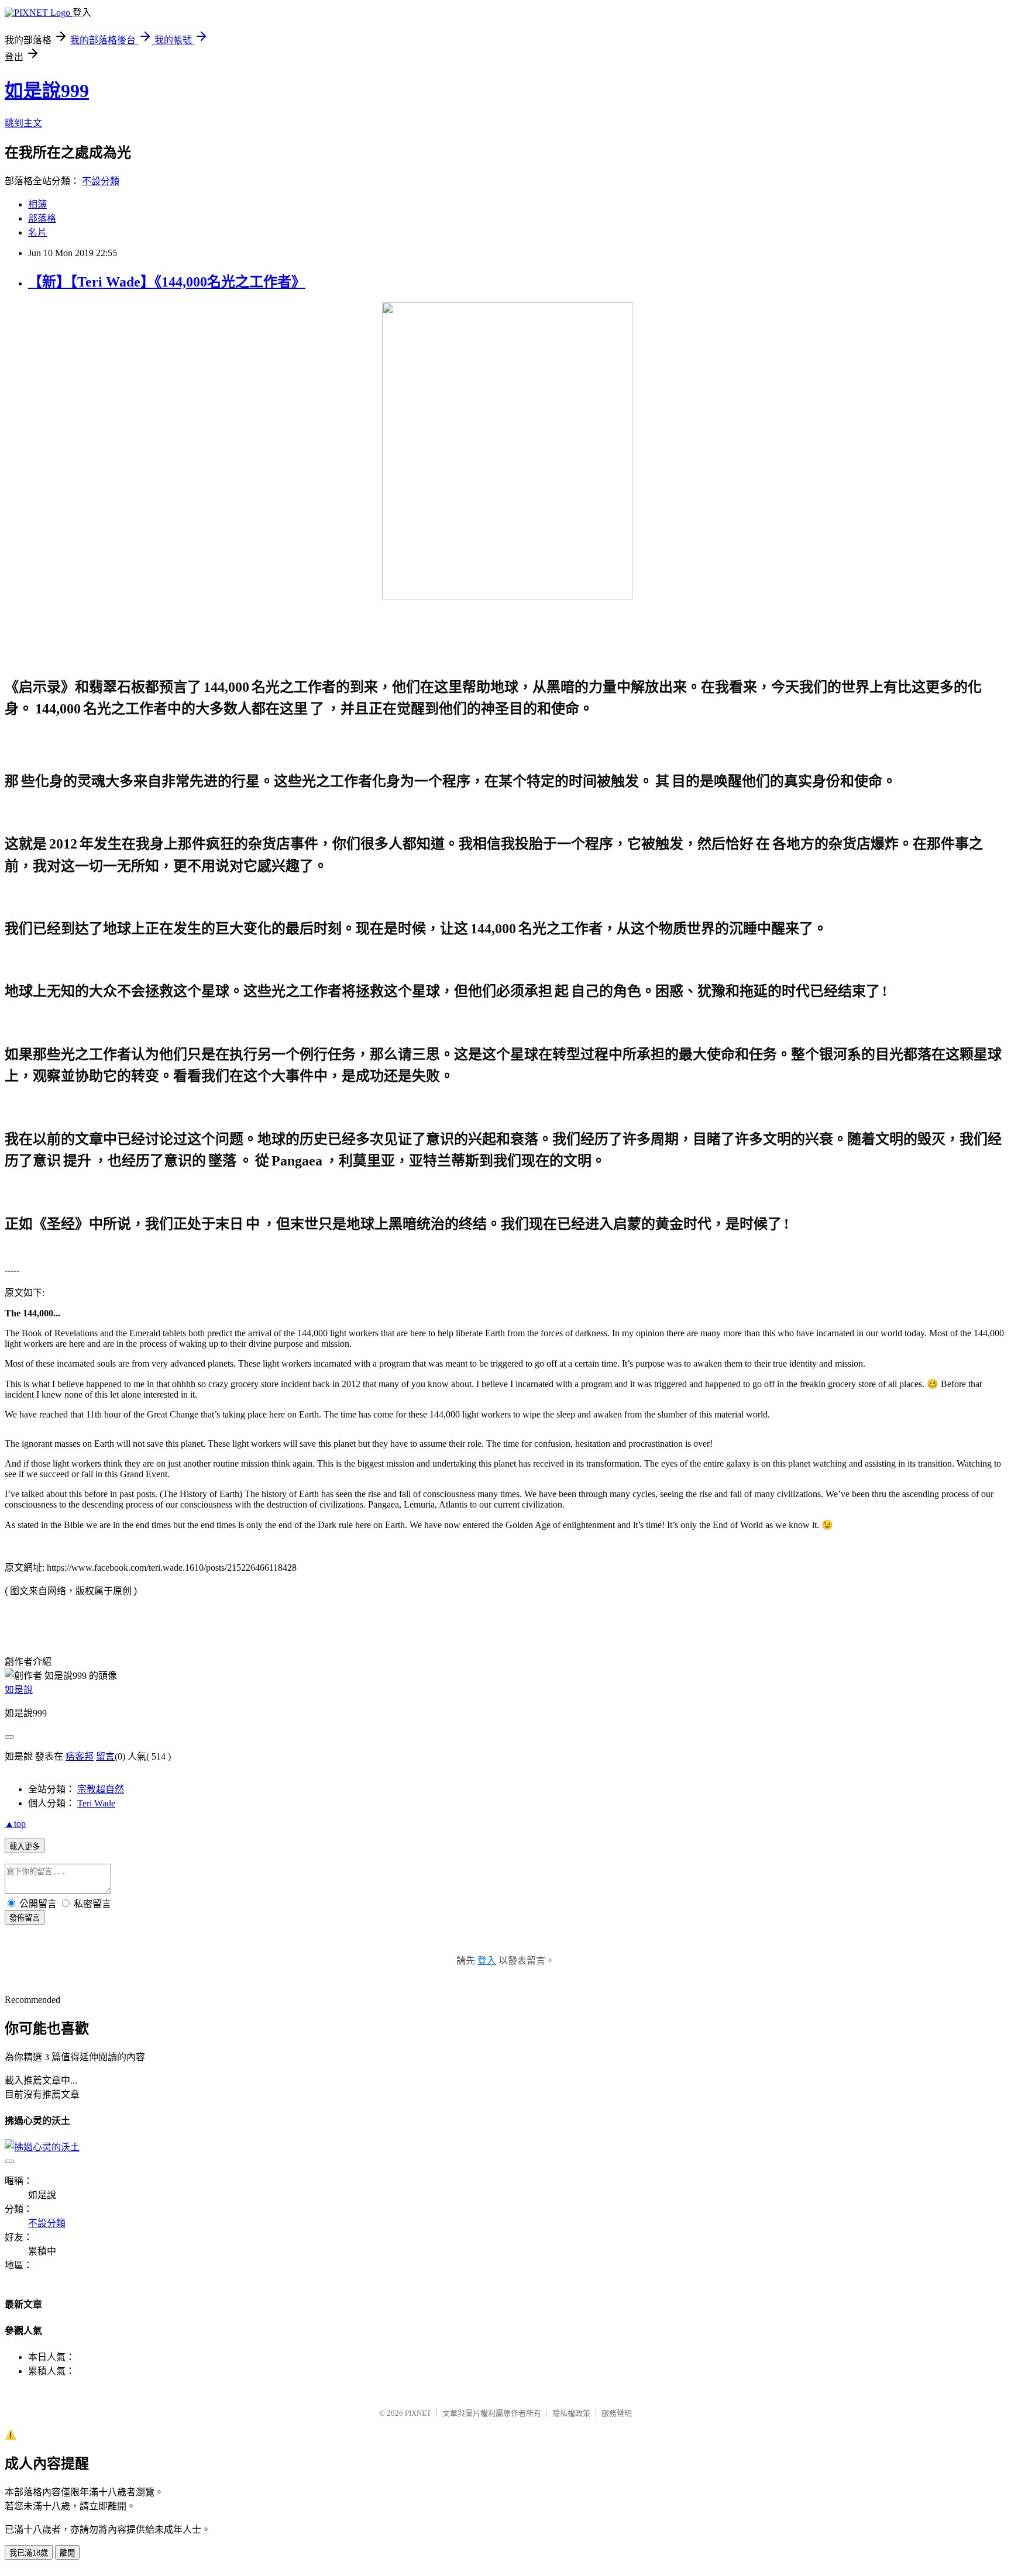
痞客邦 (80, 1756)
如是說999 (47, 91)
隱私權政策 (571, 2413)
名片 (37, 232)
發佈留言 (25, 1918)
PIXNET (418, 2413)
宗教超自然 (101, 1789)
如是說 (19, 1690)
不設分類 (101, 181)
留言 (105, 1756)
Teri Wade (96, 1803)
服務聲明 (617, 2413)
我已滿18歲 (29, 2553)
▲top (15, 1824)
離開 (67, 2553)
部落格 (42, 218)
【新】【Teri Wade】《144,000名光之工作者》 (167, 282)
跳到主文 (23, 123)
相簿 (37, 204)
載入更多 (25, 1846)
